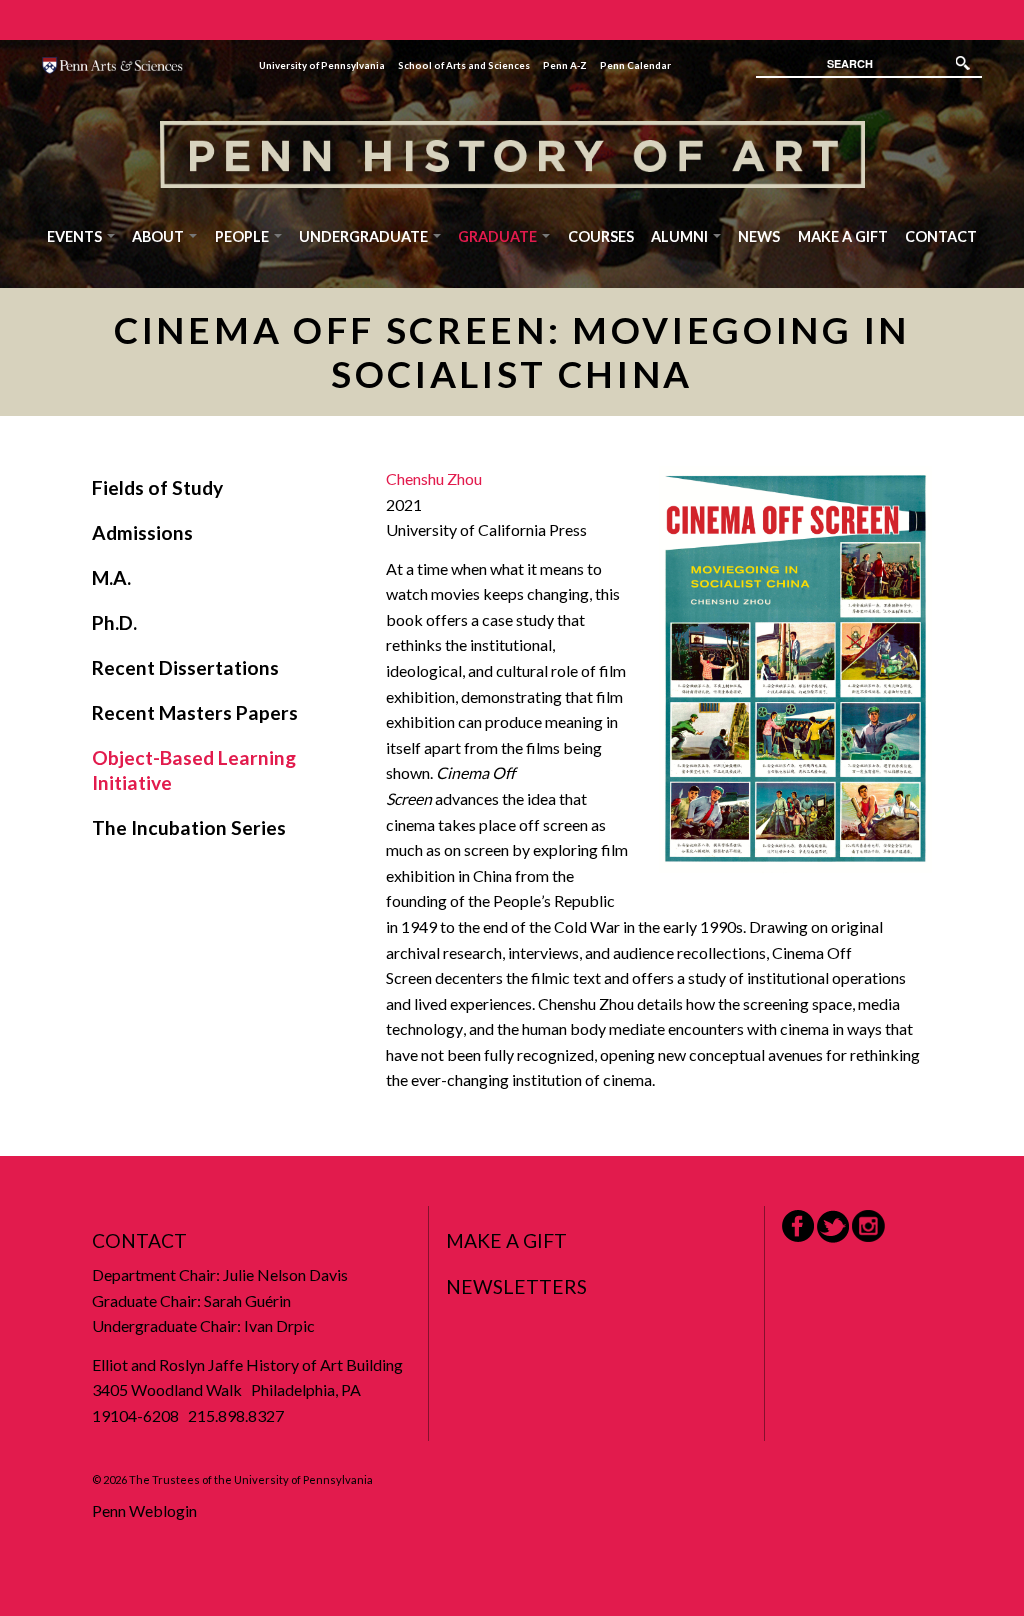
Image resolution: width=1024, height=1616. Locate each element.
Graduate (499, 236)
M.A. (111, 577)
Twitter (833, 1226)
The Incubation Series (189, 827)
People (243, 236)
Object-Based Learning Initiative (194, 770)
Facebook (798, 1226)
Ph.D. (114, 622)
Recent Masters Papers (195, 712)
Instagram (868, 1226)
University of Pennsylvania (322, 65)
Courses (601, 236)
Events (76, 236)
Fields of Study (157, 487)
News (759, 236)
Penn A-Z (565, 65)
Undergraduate (365, 236)
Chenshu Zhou (434, 478)
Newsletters (516, 1286)
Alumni (681, 236)
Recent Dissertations (185, 667)
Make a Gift (843, 236)
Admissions (142, 532)
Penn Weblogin (144, 1510)
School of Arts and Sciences (464, 65)
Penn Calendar (635, 65)
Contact (941, 236)
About (159, 236)
